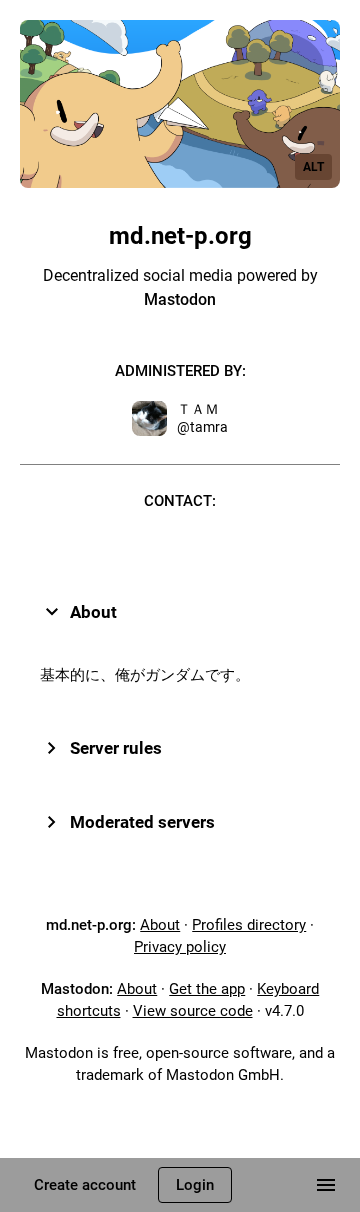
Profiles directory (249, 925)
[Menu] (326, 1185)
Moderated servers (142, 822)
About (93, 612)
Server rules (116, 748)
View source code (193, 1011)
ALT (313, 167)
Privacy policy (180, 947)
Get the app (207, 989)
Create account (85, 1185)
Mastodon (180, 299)
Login (195, 1185)
